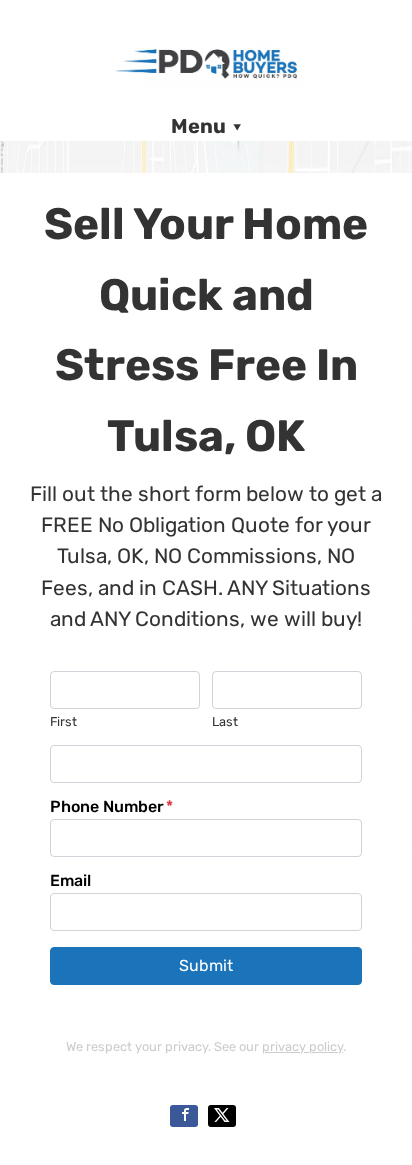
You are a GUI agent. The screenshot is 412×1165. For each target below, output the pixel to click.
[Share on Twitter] (222, 1116)
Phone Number (111, 806)
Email (70, 880)
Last (225, 721)
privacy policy (302, 1046)
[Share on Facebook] (184, 1116)
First (63, 721)
